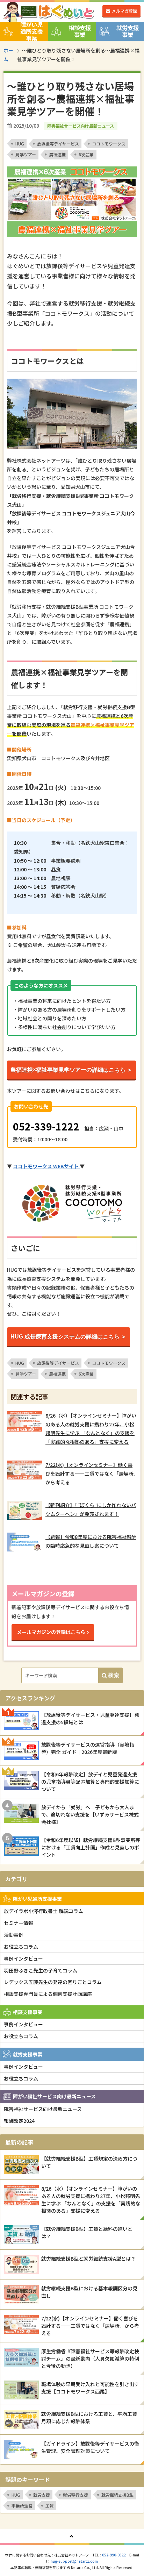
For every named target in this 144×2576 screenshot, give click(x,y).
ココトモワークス (109, 144)
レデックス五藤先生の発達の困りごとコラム (53, 1982)
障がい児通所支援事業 (31, 31)
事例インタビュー (23, 1958)
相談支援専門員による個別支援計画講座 (48, 1994)
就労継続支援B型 (117, 2495)
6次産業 (86, 154)
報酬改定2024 (19, 2121)
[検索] (110, 1675)
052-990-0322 (114, 2555)
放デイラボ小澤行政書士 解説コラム (44, 1911)
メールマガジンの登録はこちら (51, 1632)
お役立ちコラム (21, 1947)
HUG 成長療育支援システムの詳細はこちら (65, 1337)
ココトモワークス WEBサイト (46, 1166)
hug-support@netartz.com (74, 2561)
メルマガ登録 (124, 11)
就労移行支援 (75, 2495)
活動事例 (14, 1935)
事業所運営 (22, 2506)
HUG (20, 144)
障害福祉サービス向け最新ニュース (43, 2109)
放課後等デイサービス (58, 144)
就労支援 (42, 2495)
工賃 (50, 2506)
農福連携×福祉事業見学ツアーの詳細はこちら (68, 1070)
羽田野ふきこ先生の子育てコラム (41, 1970)
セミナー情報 (19, 1923)
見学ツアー (26, 154)
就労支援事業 (128, 31)
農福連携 (57, 154)
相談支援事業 (80, 31)
